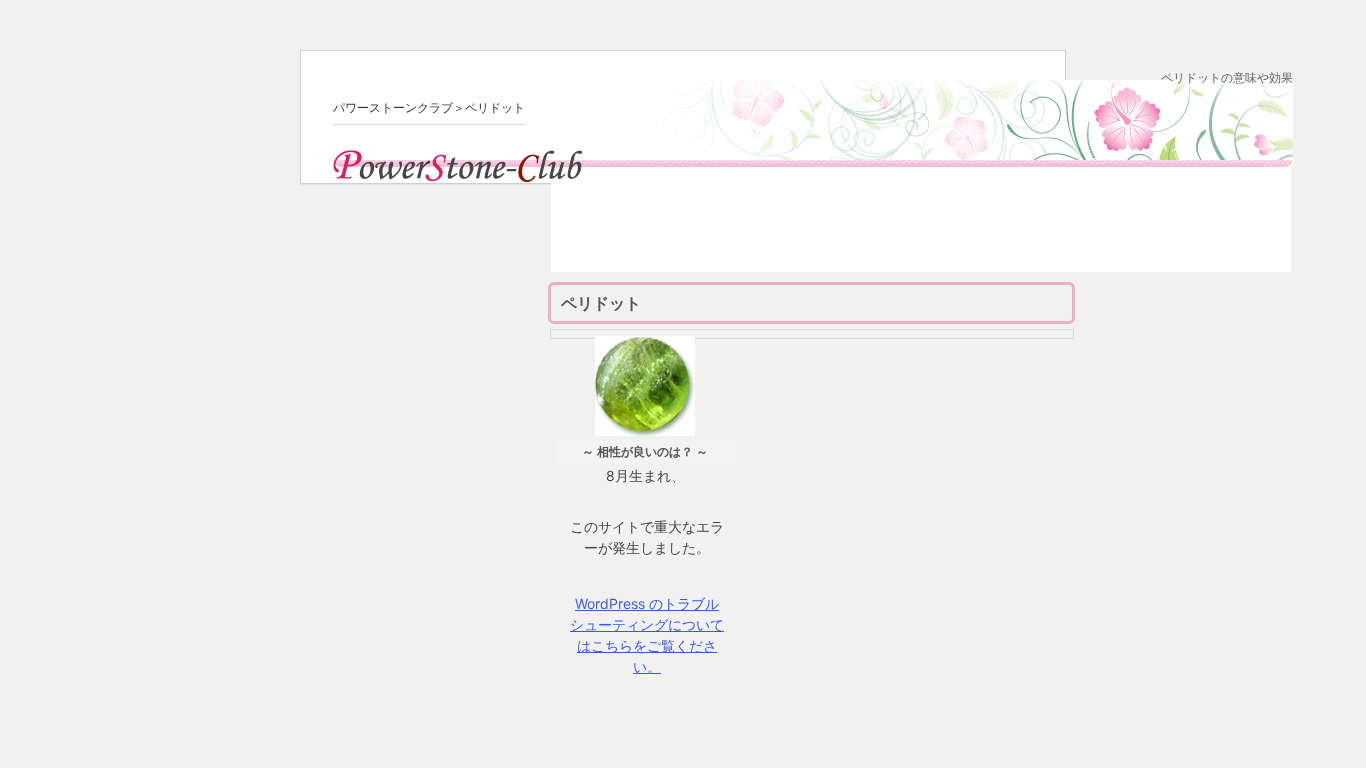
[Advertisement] (921, 227)
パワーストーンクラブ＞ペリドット (429, 107)
